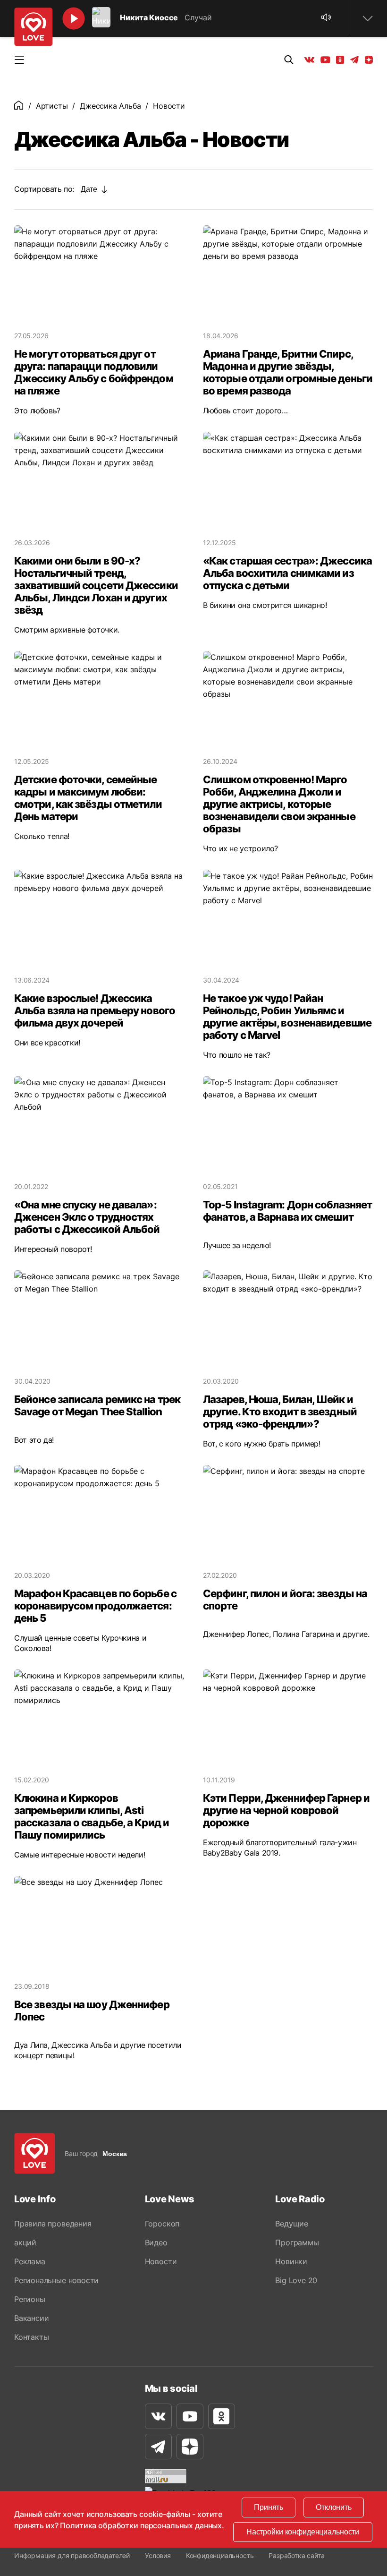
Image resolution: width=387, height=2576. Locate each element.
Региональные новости (56, 2280)
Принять (269, 2507)
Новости (161, 2261)
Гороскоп (162, 2224)
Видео (156, 2242)
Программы (297, 2242)
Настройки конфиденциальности (303, 2532)
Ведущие (292, 2224)
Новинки (291, 2261)
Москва (115, 2154)
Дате (89, 189)
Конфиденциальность (220, 2555)
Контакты (31, 2337)
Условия (158, 2555)
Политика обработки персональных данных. (142, 2525)
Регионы (30, 2299)
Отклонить (334, 2507)
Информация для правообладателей (72, 2555)
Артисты (52, 106)
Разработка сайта (296, 2555)
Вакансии (31, 2318)
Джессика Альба (110, 106)
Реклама (30, 2261)
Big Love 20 (296, 2280)
